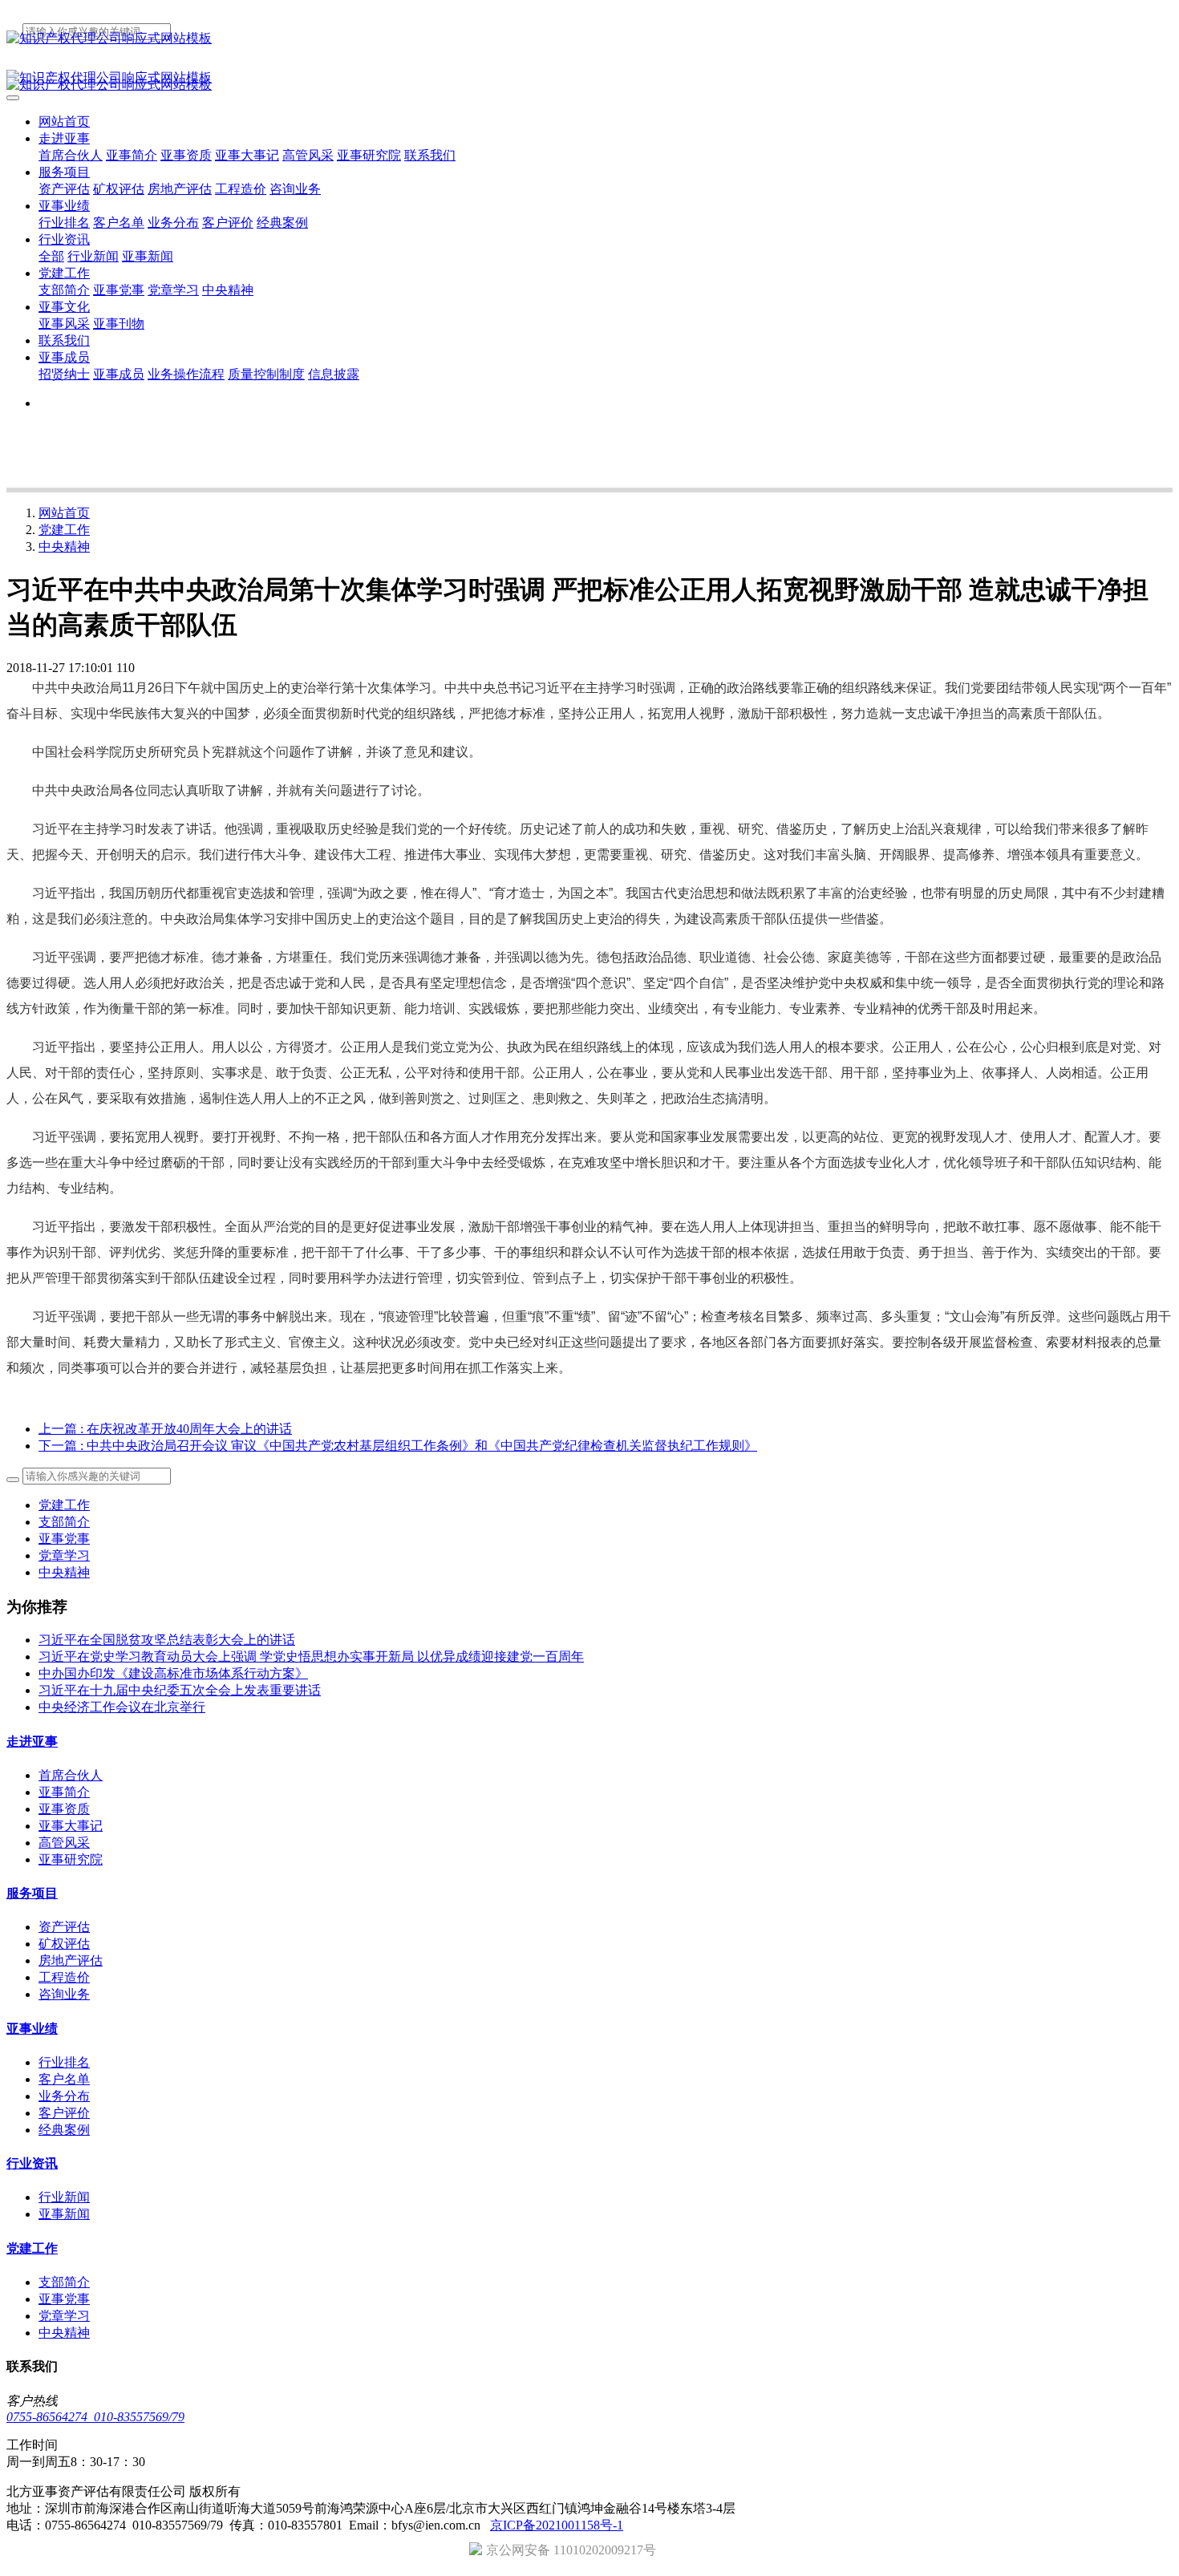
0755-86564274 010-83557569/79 (95, 2417)
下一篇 (398, 1446)
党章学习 (64, 1555)
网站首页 (64, 122)
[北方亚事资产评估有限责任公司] (589, 39)
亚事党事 (64, 1539)
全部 (51, 256)
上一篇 (165, 1429)
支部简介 (64, 1522)
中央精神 (64, 547)
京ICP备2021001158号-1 (557, 2525)
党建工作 (64, 530)
